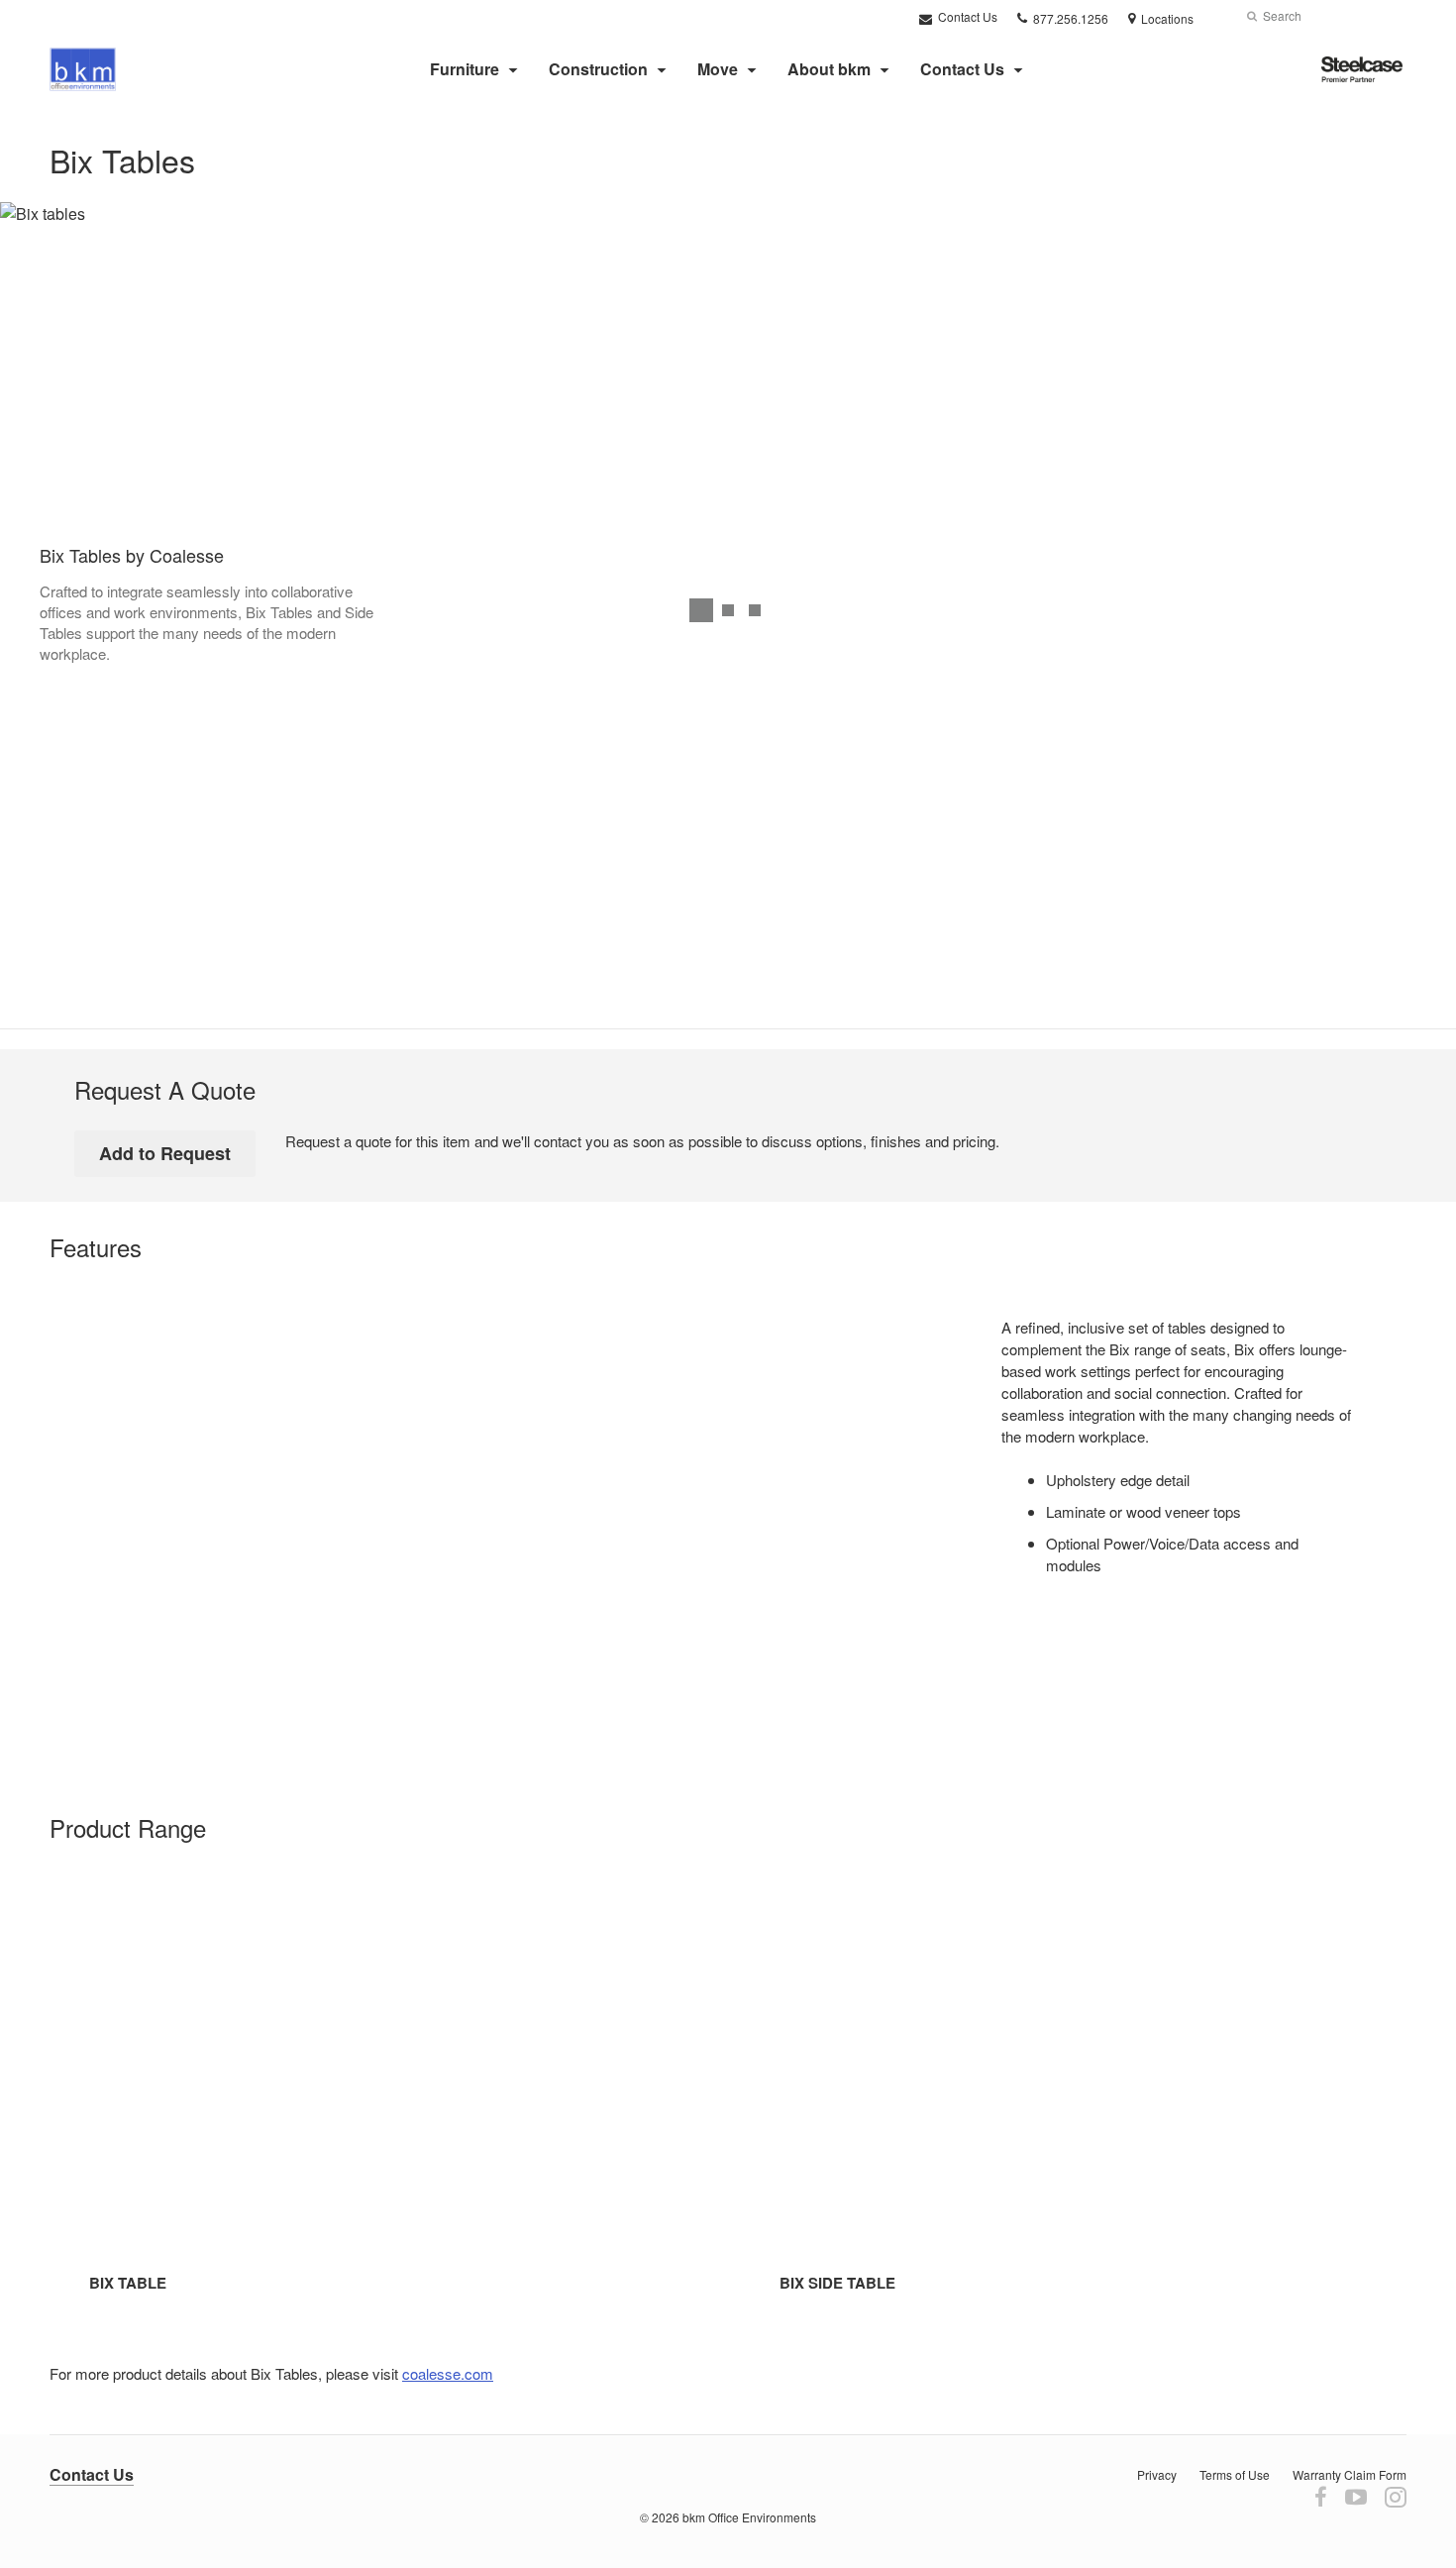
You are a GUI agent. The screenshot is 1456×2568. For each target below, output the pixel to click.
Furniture (465, 69)
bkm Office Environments (749, 2517)
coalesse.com (448, 2373)
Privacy (1157, 2474)
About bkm (829, 69)
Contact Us (966, 16)
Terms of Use (1235, 2474)
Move (718, 69)
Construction (598, 69)
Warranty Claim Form (1350, 2474)
